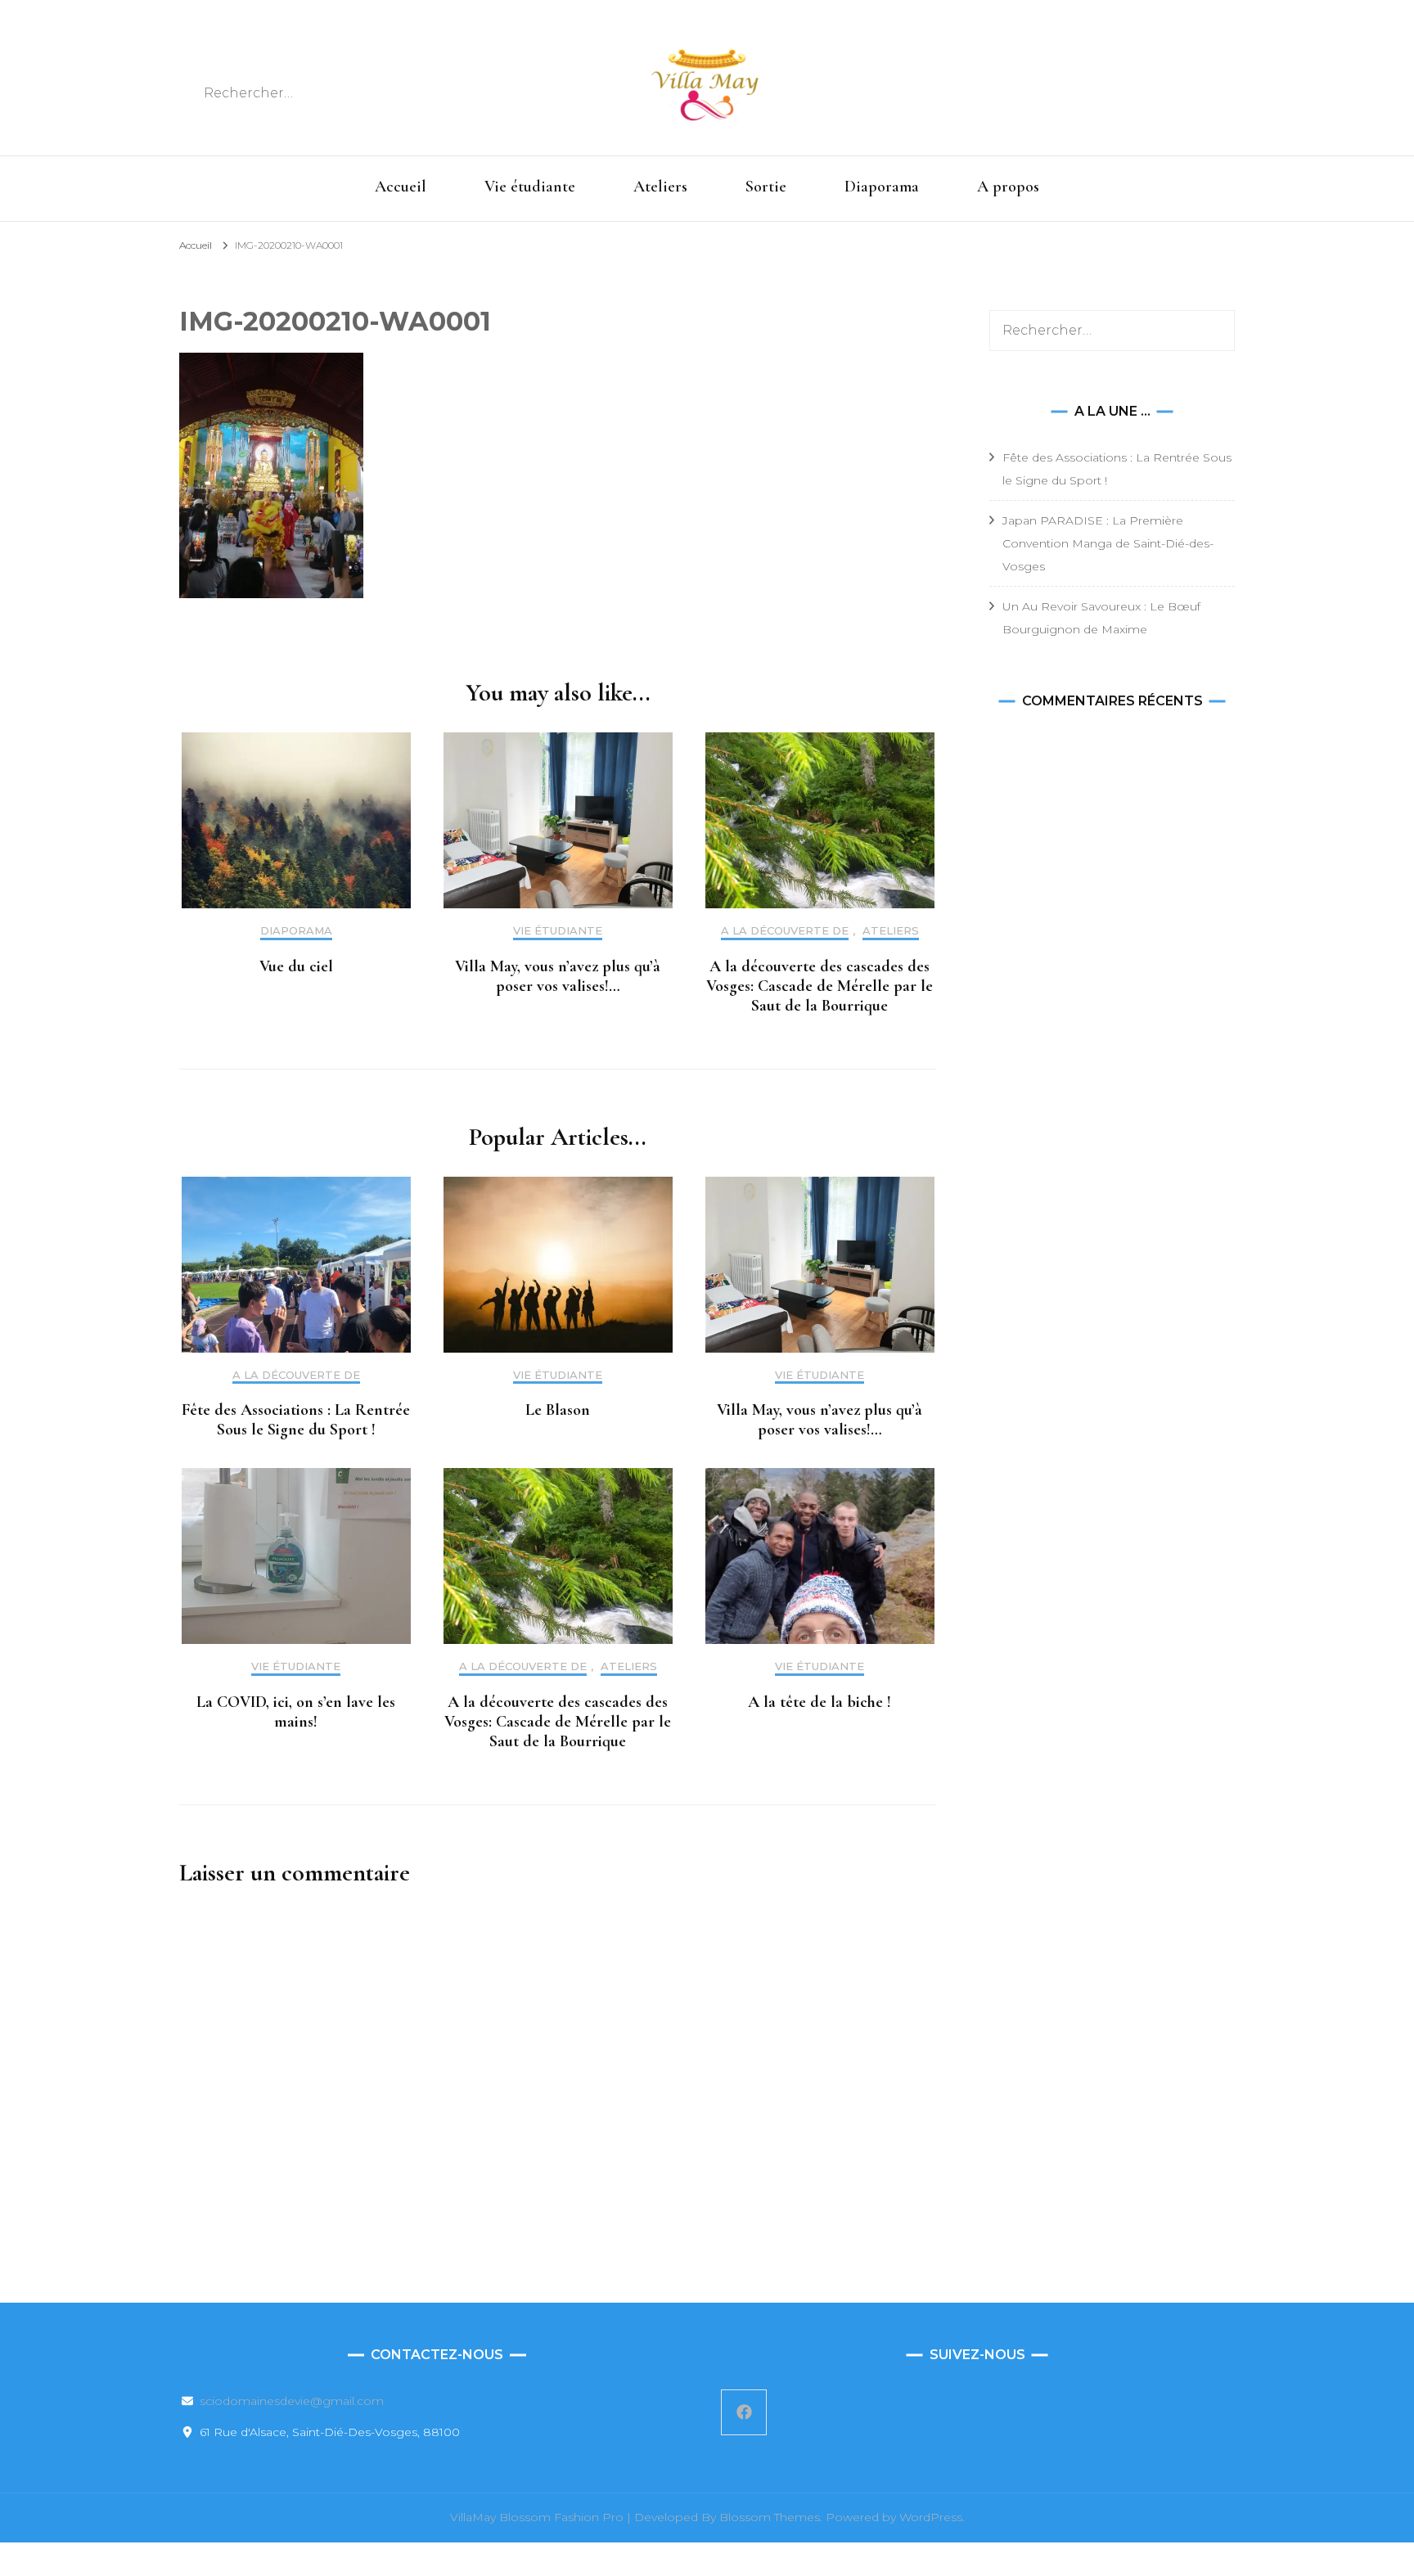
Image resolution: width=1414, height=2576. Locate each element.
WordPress (931, 2517)
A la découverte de (785, 931)
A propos (1008, 187)
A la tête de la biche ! (820, 1702)
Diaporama (882, 187)
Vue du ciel (296, 966)
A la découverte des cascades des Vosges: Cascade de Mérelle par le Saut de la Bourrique (820, 986)
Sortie (766, 187)
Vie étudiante (530, 187)
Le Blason (558, 1410)
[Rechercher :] (324, 93)
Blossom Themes (770, 2517)
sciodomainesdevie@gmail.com (292, 2401)
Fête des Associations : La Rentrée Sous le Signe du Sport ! (296, 1420)
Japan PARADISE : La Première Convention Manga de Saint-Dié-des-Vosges (1108, 543)
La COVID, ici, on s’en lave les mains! (296, 1712)
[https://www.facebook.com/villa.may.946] (744, 2412)
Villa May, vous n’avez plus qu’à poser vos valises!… (558, 976)
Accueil (401, 187)
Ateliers (660, 187)
